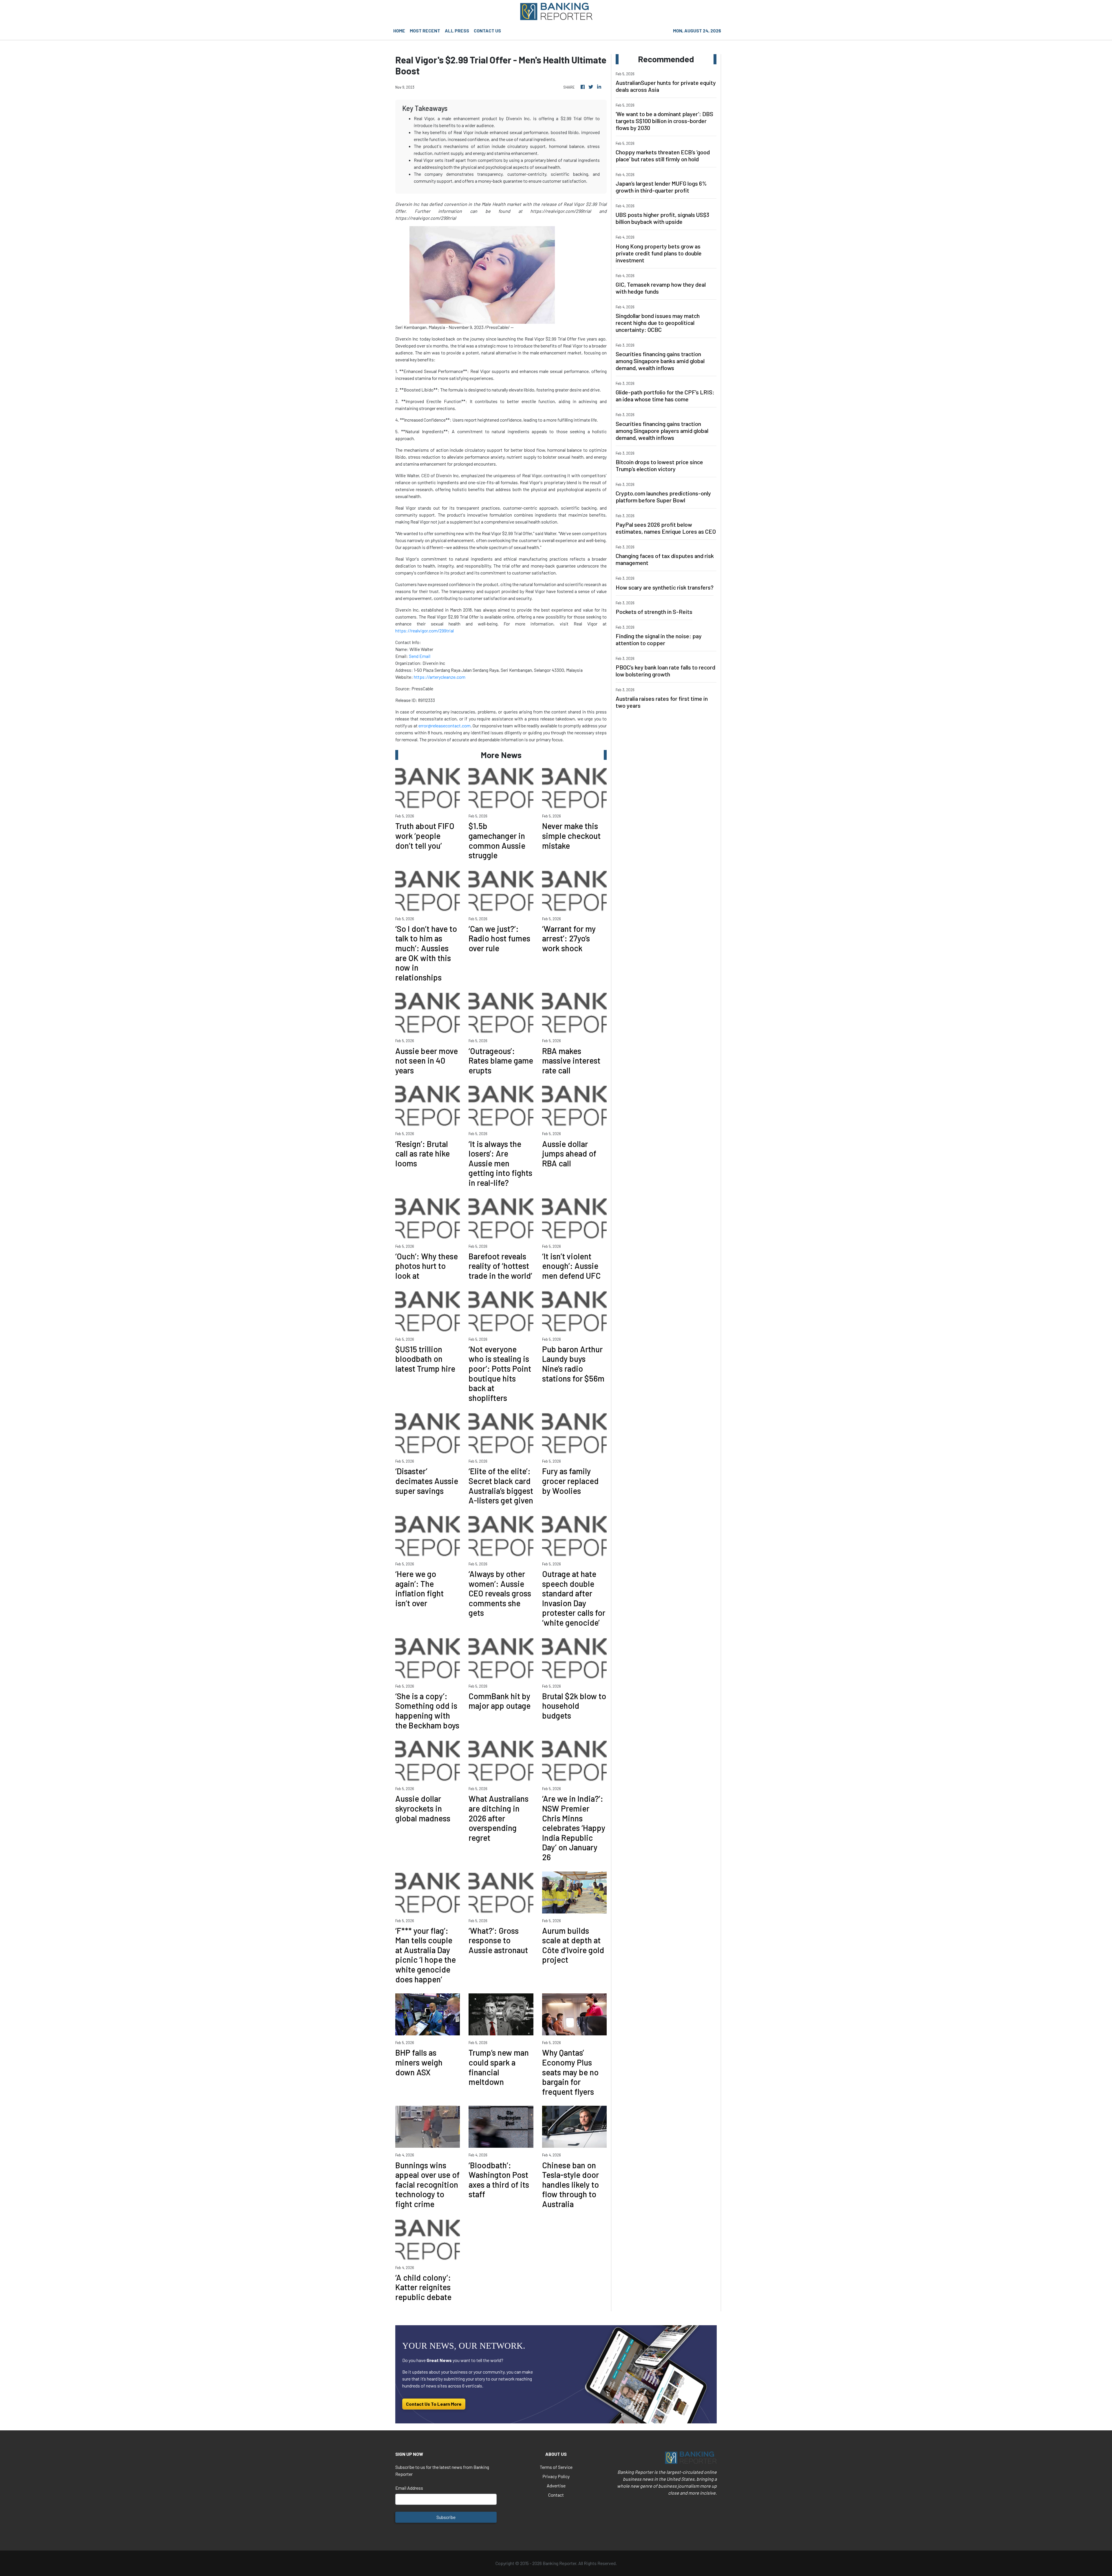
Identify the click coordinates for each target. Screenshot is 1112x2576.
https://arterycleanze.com (440, 677)
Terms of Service (556, 2467)
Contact (556, 2495)
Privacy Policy (556, 2476)
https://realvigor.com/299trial (425, 631)
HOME (399, 31)
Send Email (420, 656)
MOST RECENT (425, 31)
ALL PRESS (457, 31)
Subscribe (446, 2517)
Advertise (556, 2486)
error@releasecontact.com (445, 726)
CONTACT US (487, 31)
